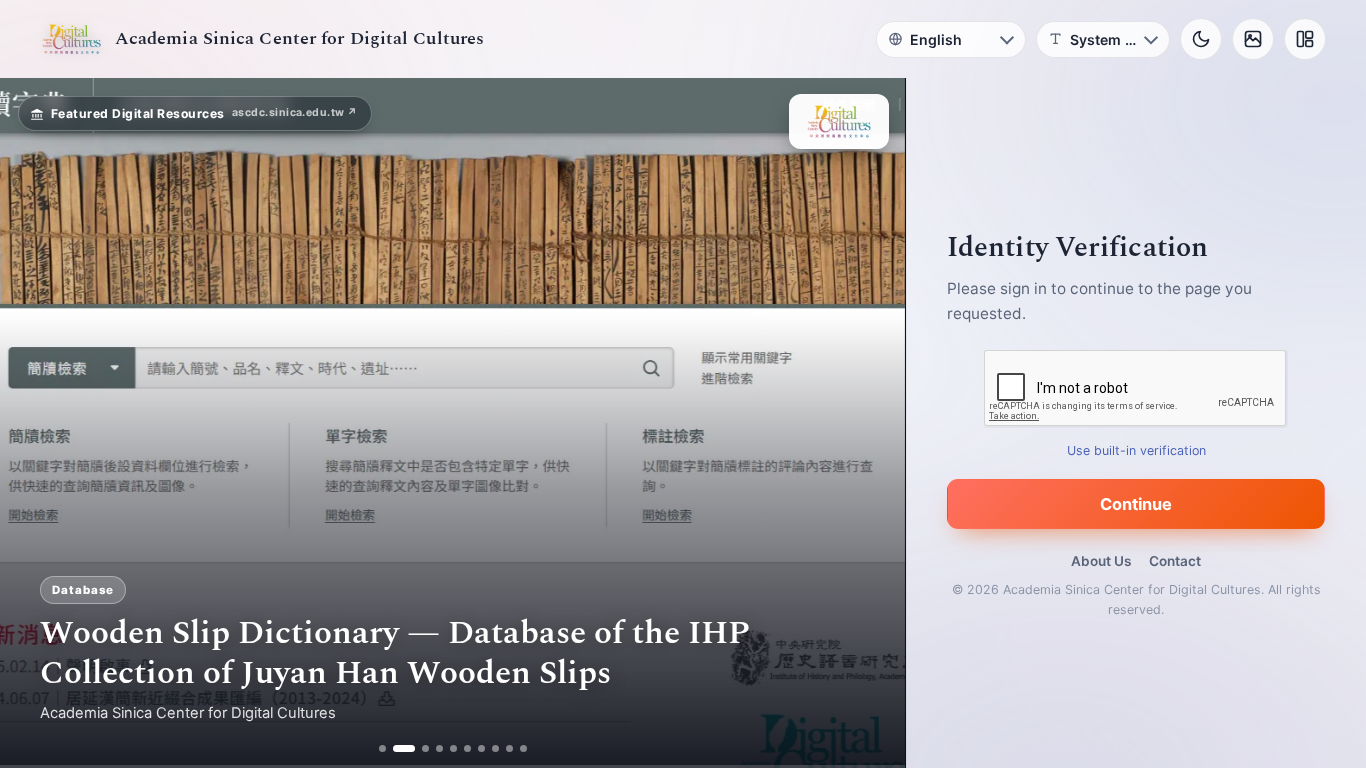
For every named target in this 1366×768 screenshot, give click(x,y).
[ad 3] (418, 748)
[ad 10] (523, 748)
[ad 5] (453, 748)
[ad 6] (467, 748)
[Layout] (1305, 39)
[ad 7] (481, 748)
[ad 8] (495, 748)
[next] (869, 423)
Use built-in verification (1136, 450)
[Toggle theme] (1201, 39)
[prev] (36, 423)
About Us (1101, 561)
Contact (1175, 561)
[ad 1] (382, 748)
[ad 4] (439, 748)
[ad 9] (509, 748)
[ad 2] (396, 748)
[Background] (1253, 39)
